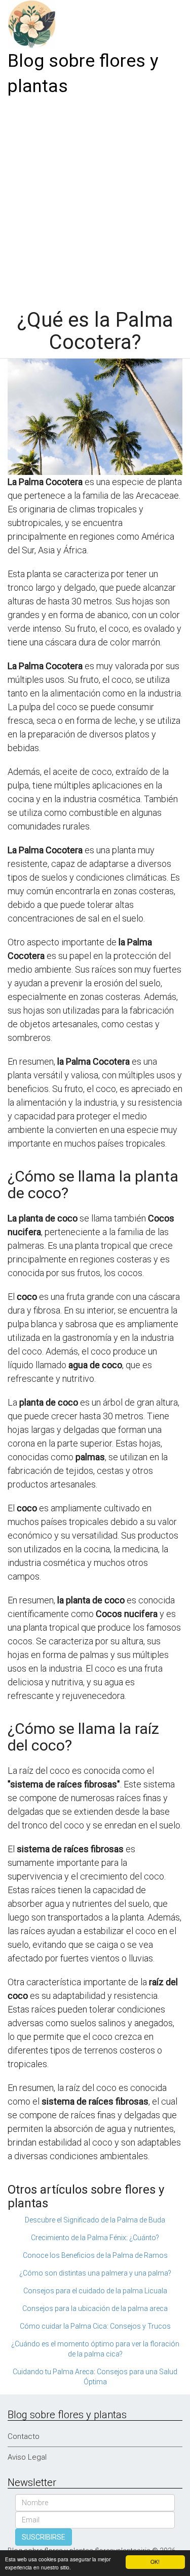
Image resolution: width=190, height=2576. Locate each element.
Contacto (24, 2436)
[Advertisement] (95, 199)
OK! (155, 2562)
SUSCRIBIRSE (44, 2537)
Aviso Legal (27, 2457)
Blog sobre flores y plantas (83, 74)
